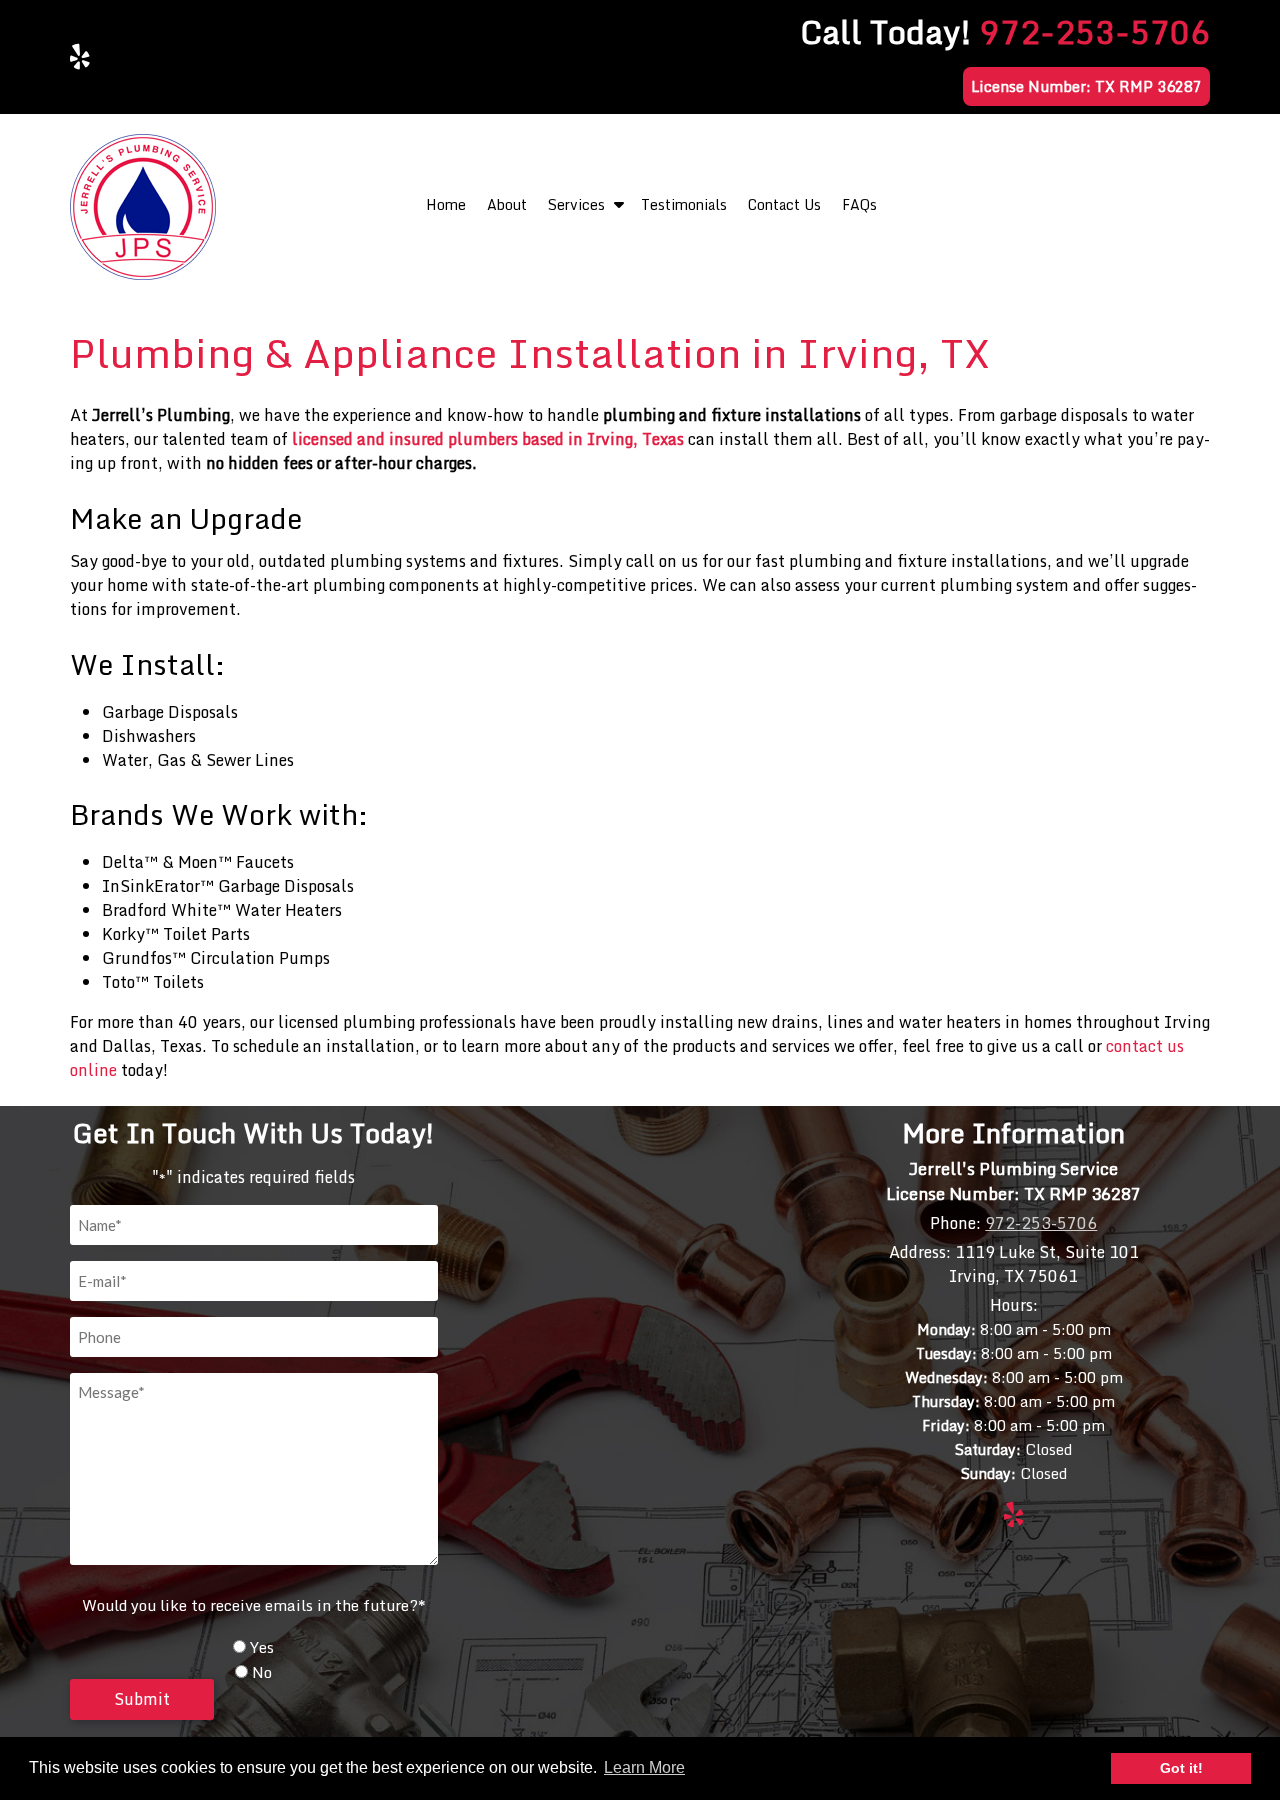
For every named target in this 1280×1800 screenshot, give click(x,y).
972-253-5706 (1095, 32)
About (507, 204)
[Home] (143, 274)
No (262, 1672)
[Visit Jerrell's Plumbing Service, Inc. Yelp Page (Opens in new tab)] (80, 56)
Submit (142, 1699)
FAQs (859, 204)
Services (576, 204)
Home (446, 204)
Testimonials (684, 204)
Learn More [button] (644, 1767)
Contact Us (784, 204)
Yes (262, 1647)
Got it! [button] (1181, 1768)
